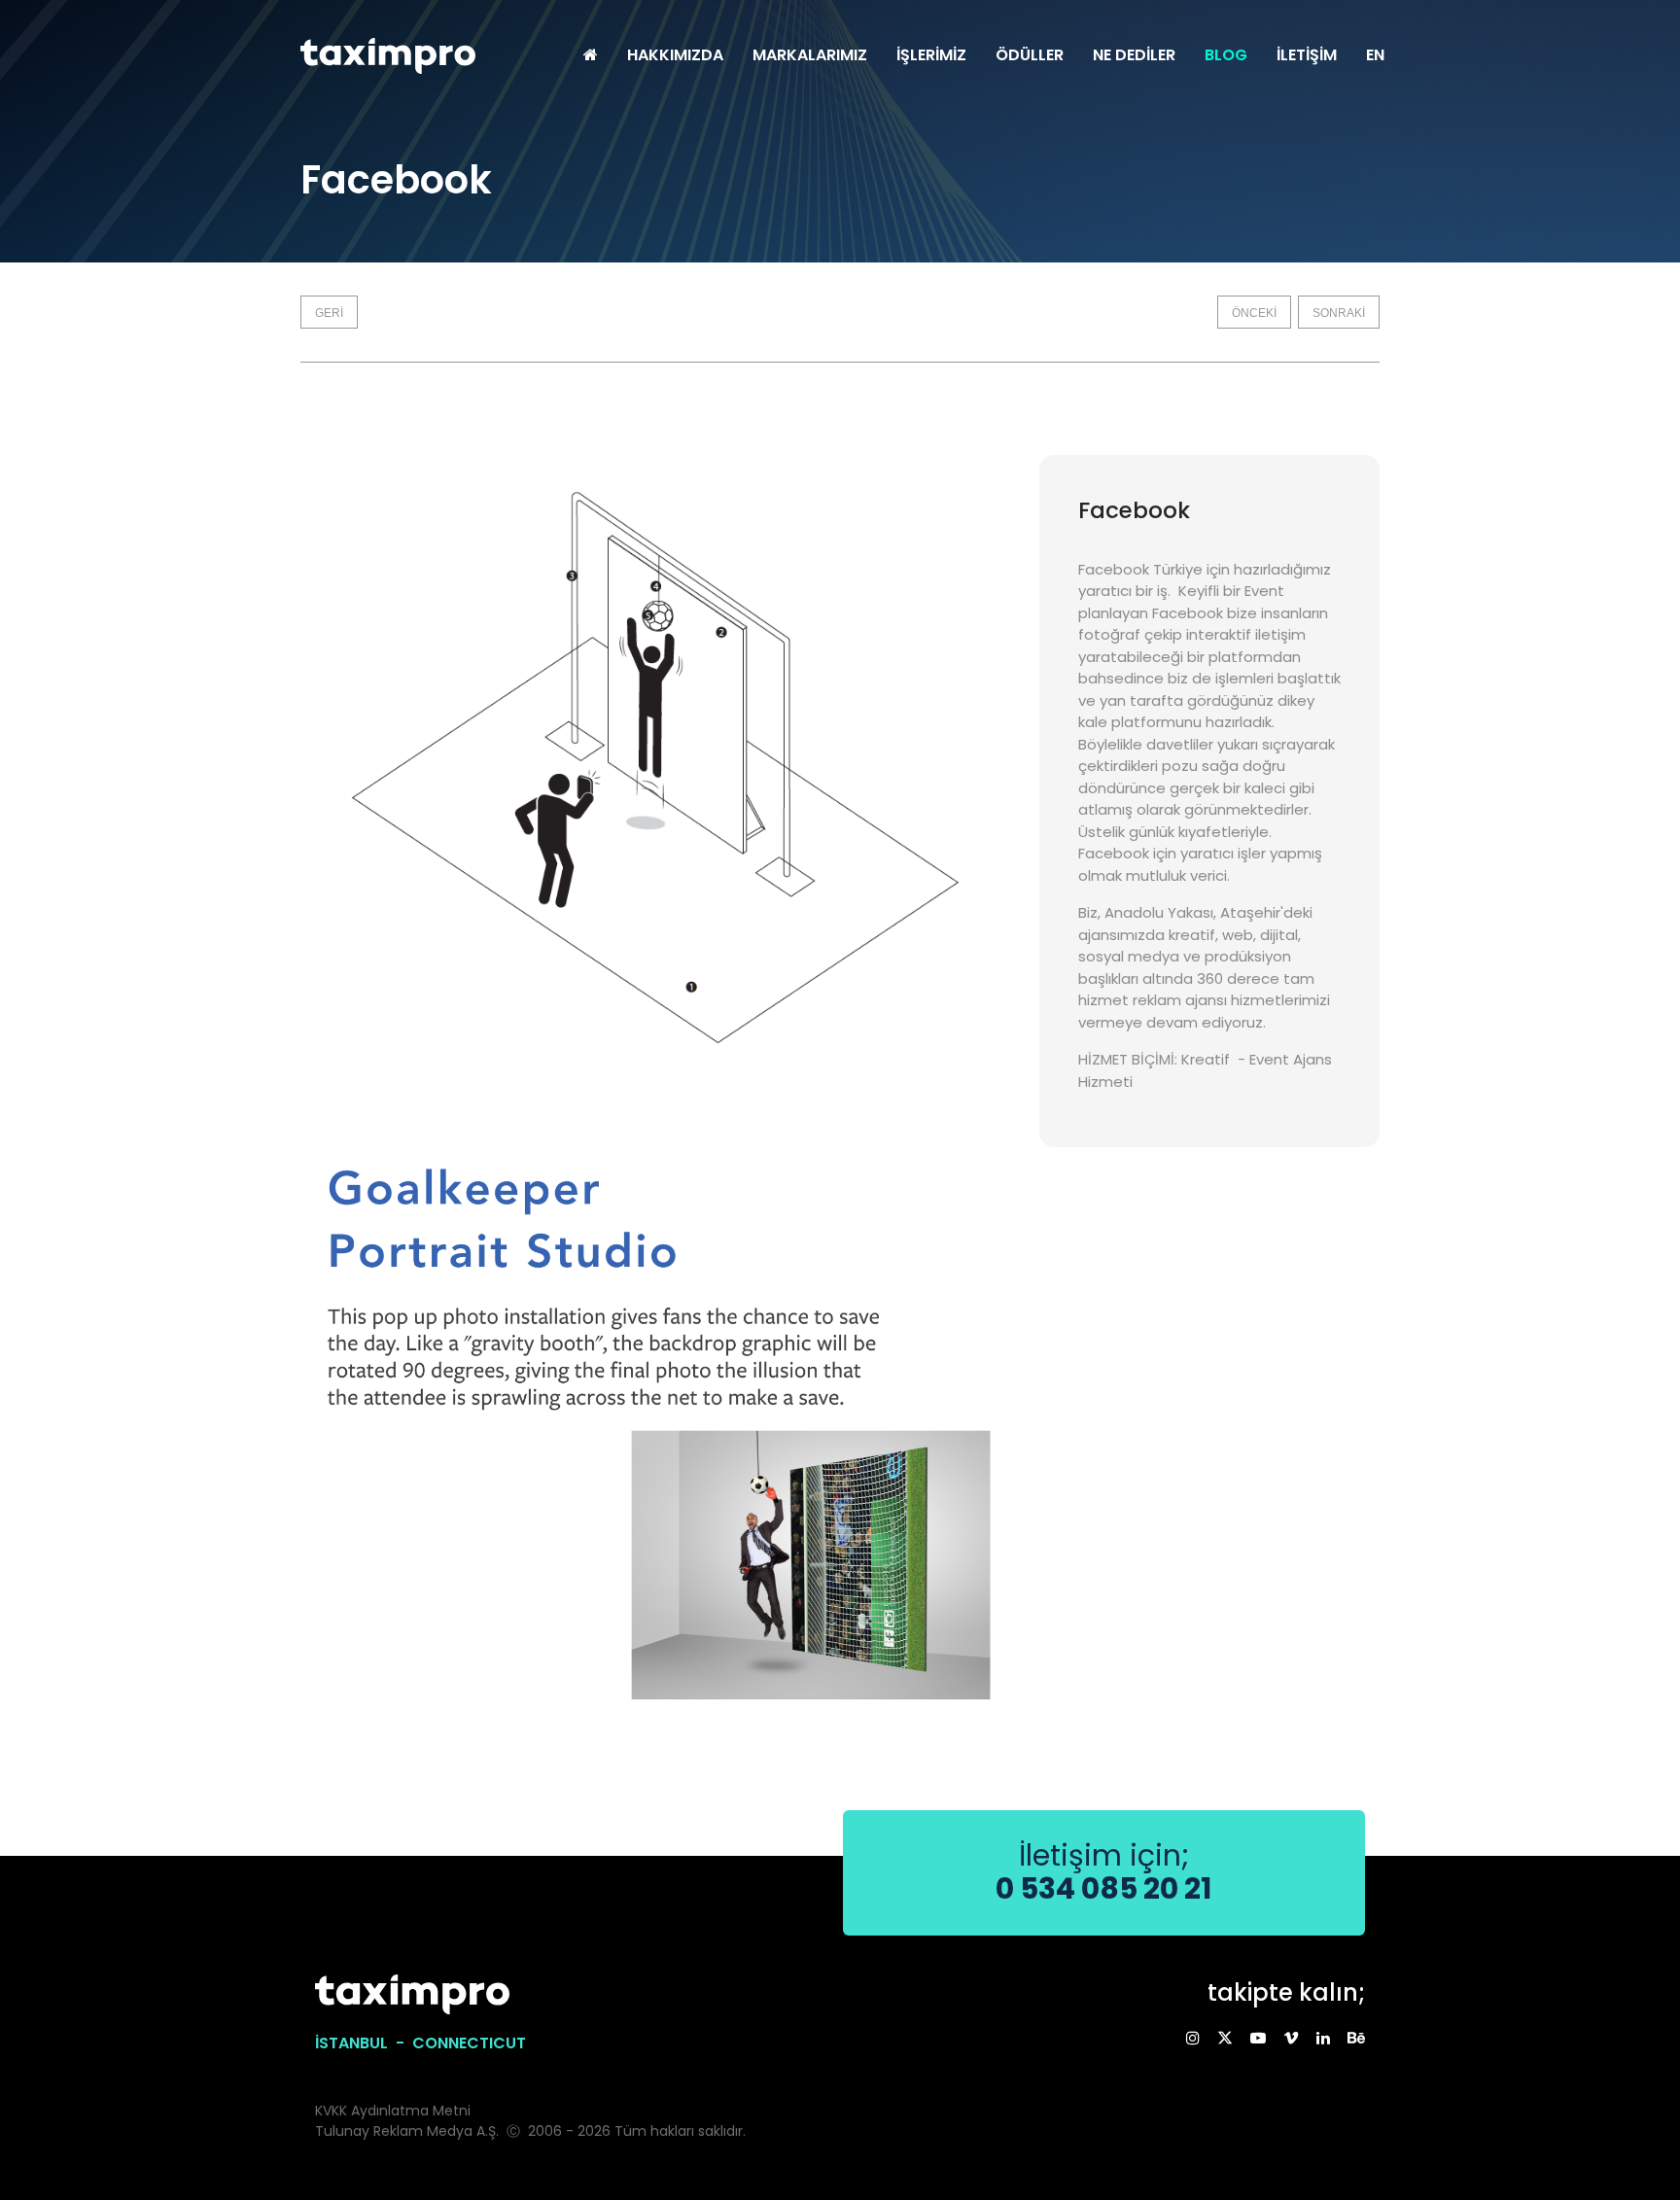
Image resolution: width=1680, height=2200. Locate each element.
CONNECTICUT (469, 2043)
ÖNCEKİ (1254, 313)
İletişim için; (1103, 1872)
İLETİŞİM (1307, 55)
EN (1375, 55)
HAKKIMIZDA (675, 55)
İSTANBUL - (364, 2043)
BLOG (1226, 55)
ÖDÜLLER (1030, 55)
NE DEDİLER (1134, 55)
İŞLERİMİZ (931, 55)
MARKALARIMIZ (810, 55)
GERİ (329, 313)
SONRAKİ (1339, 313)
